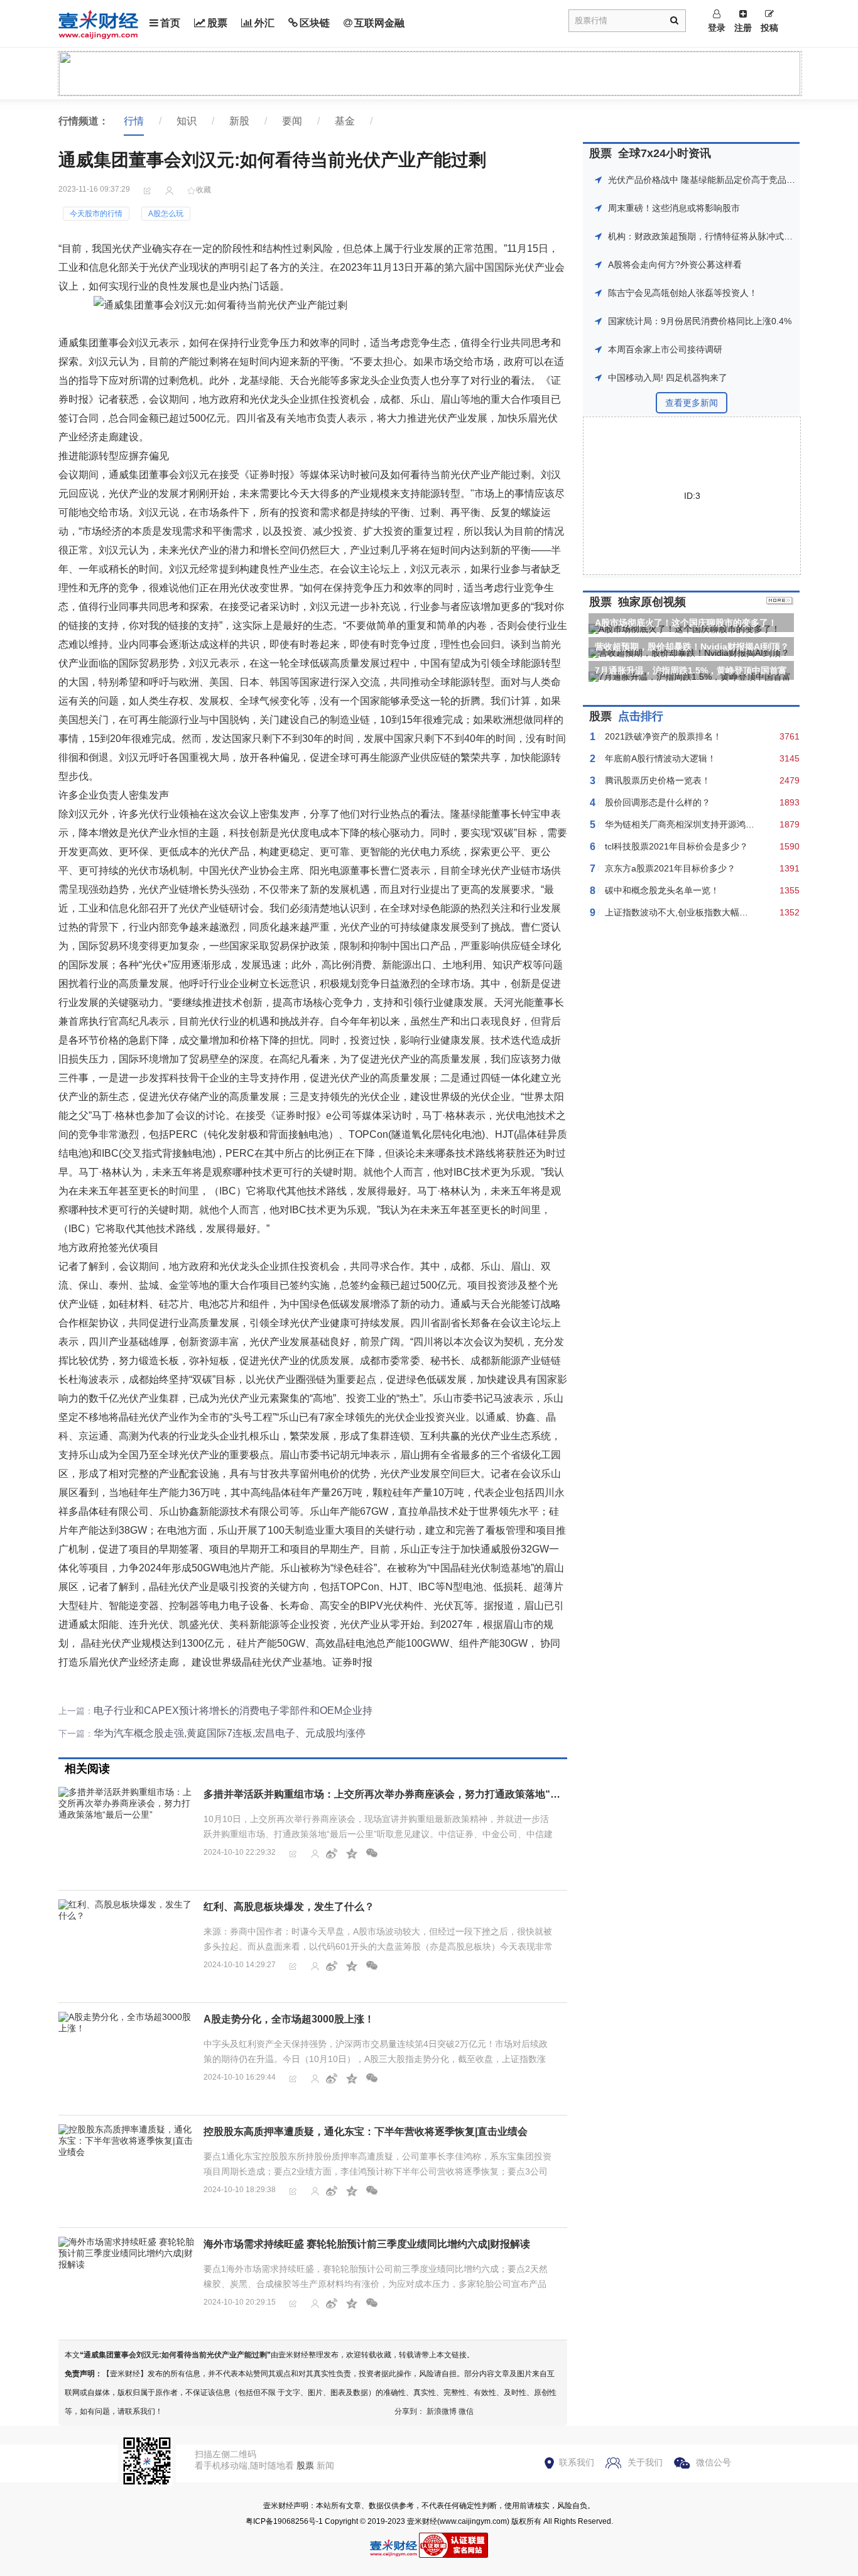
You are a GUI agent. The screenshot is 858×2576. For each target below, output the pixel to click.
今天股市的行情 (96, 214)
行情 (134, 121)
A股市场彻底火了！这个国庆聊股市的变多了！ (686, 623)
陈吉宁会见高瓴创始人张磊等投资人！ (683, 293)
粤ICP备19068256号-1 (284, 2521)
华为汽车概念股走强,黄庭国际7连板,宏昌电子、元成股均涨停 (230, 1733)
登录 (717, 28)
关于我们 (645, 2462)
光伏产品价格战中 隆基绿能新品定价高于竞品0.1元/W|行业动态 (732, 180)
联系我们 (577, 2462)
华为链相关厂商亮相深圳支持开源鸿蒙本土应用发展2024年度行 (729, 824)
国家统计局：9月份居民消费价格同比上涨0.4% (700, 321)
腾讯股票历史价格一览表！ (658, 780)
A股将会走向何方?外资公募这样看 (675, 265)
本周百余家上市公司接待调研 (665, 349)
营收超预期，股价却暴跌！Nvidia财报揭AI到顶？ (692, 647)
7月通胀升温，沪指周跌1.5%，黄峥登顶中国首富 (691, 670)
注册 (743, 28)
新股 (239, 121)
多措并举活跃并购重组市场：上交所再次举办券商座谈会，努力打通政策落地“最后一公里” (405, 1794)
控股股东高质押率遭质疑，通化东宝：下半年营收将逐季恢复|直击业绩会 (366, 2131)
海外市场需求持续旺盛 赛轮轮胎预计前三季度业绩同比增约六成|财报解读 (367, 2244)
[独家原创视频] (780, 602)
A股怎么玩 (166, 214)
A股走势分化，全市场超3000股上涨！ (289, 2019)
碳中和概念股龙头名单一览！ (662, 890)
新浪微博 (442, 2411)
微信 (466, 2411)
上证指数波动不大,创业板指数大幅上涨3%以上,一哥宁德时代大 (728, 912)
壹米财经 (422, 2521)
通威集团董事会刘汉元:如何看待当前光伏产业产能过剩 (175, 2355)
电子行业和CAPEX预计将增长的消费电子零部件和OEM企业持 (233, 1711)
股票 (217, 23)
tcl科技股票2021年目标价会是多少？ (676, 846)
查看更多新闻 (692, 403)
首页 (170, 23)
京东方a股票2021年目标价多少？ (670, 868)
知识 (187, 121)
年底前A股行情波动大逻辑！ (660, 758)
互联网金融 (379, 23)
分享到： (410, 2411)
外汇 (264, 23)
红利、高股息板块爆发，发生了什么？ (289, 1907)
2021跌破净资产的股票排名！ (663, 736)
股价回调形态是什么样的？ (658, 802)
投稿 (769, 28)
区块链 (315, 23)
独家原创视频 (652, 602)
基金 (345, 121)
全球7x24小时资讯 (665, 153)
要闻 (292, 121)
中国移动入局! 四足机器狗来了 (668, 378)
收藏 (204, 190)
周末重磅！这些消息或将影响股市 (674, 208)
